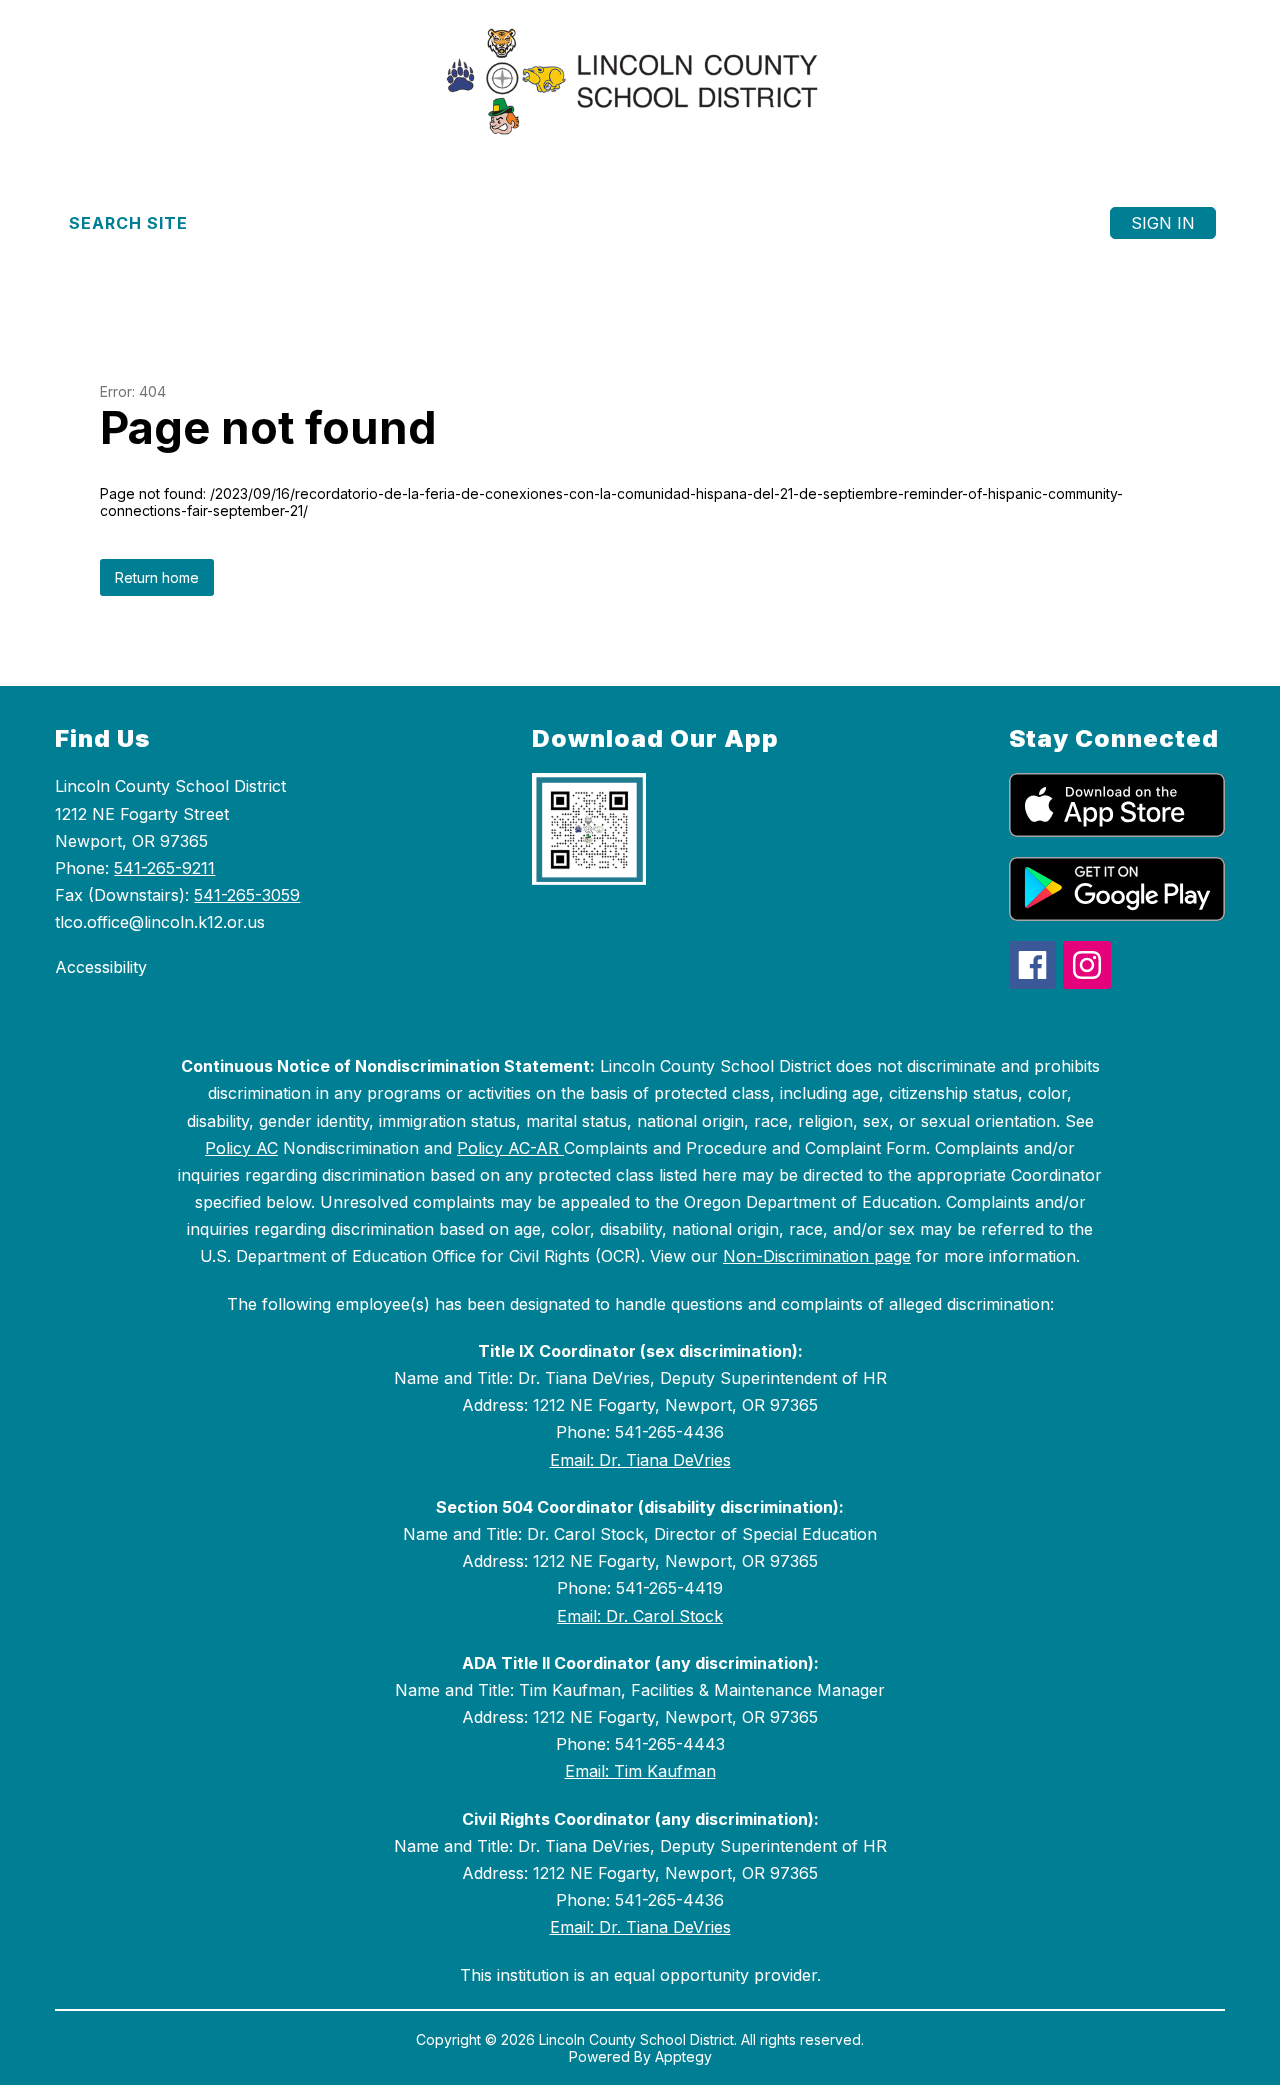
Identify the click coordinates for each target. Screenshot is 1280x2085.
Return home (157, 577)
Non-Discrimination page (817, 1256)
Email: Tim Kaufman (640, 1771)
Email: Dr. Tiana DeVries (640, 1460)
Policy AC (241, 1148)
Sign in (1163, 223)
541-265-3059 (247, 895)
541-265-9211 (164, 868)
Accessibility (101, 967)
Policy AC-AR (510, 1148)
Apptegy (683, 2056)
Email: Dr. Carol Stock (640, 1616)
